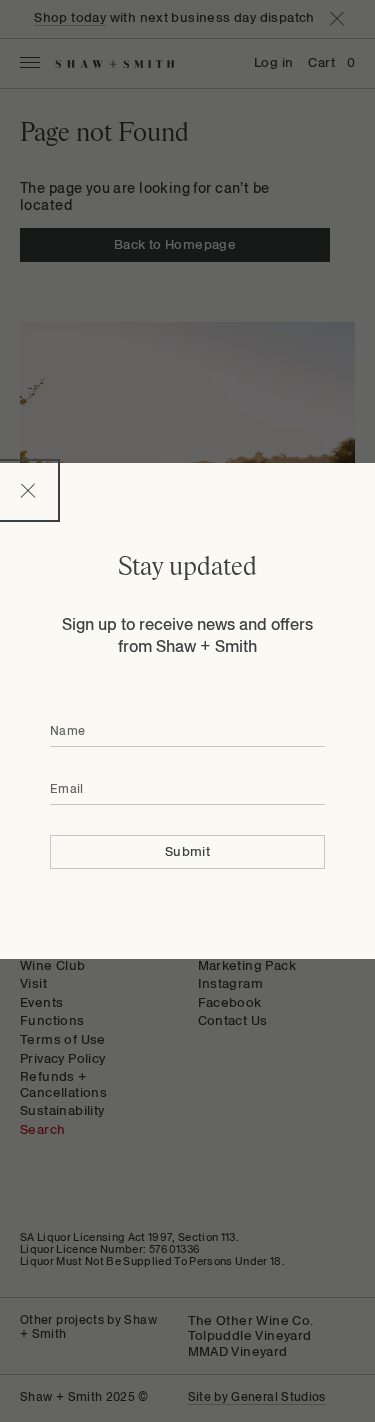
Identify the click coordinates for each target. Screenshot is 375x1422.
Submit (187, 851)
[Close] (28, 490)
